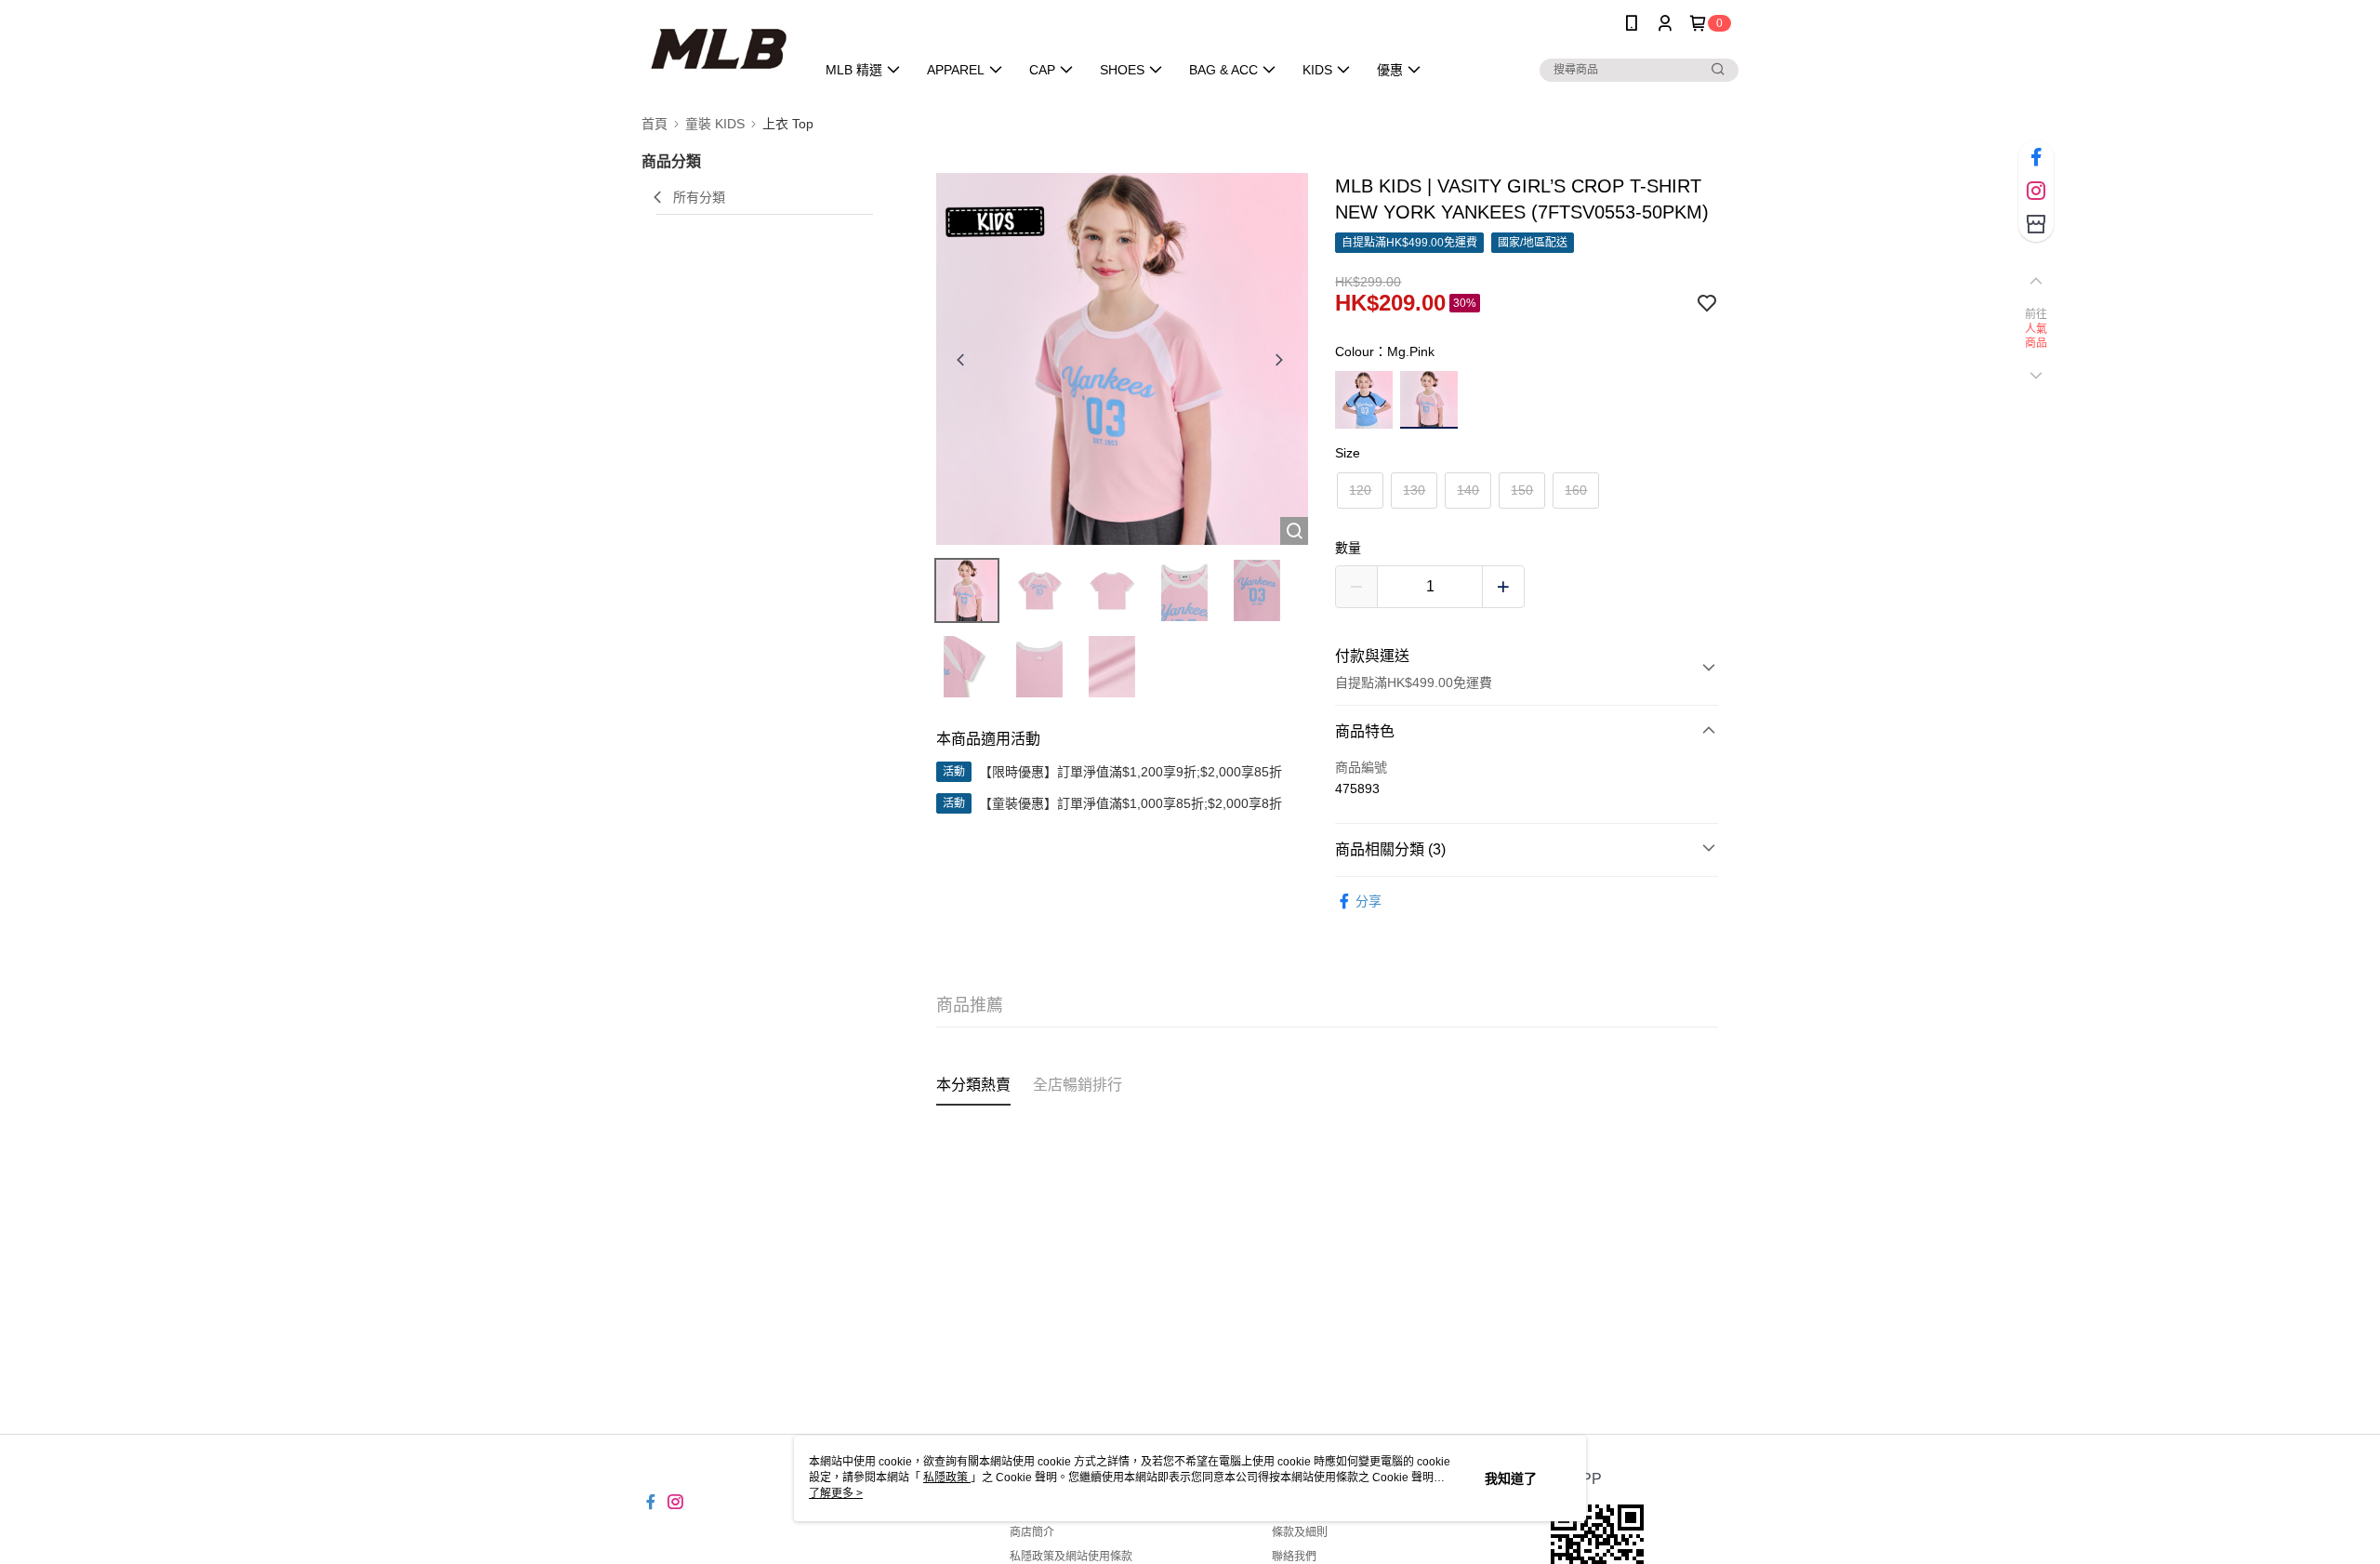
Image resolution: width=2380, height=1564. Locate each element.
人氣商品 (2036, 337)
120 (1360, 490)
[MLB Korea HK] (717, 49)
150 (1522, 490)
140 (1468, 490)
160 (1576, 490)
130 (1414, 490)
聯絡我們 (1294, 1557)
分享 (1368, 901)
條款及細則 (1300, 1532)
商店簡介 (1032, 1532)
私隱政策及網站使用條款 (1071, 1557)
